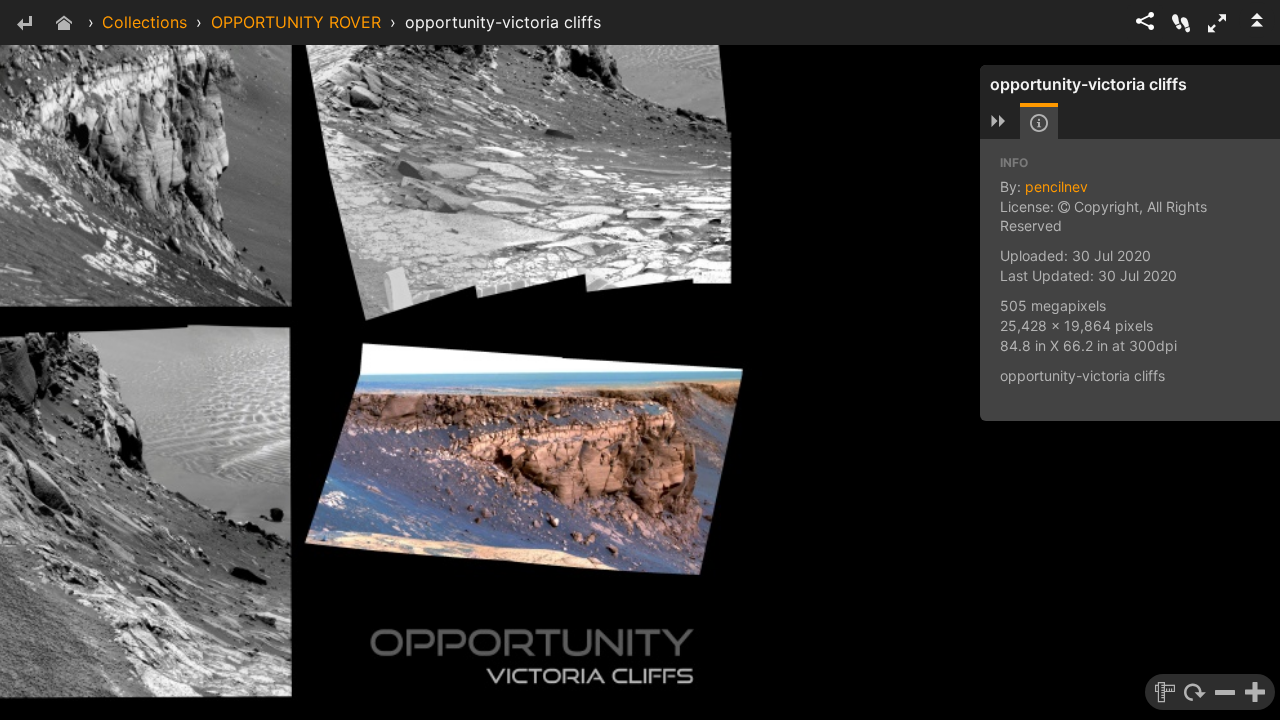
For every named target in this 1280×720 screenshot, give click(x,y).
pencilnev (1056, 186)
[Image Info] (1039, 123)
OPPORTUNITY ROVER (296, 22)
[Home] (64, 24)
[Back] (24, 24)
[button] (1217, 23)
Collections (144, 22)
